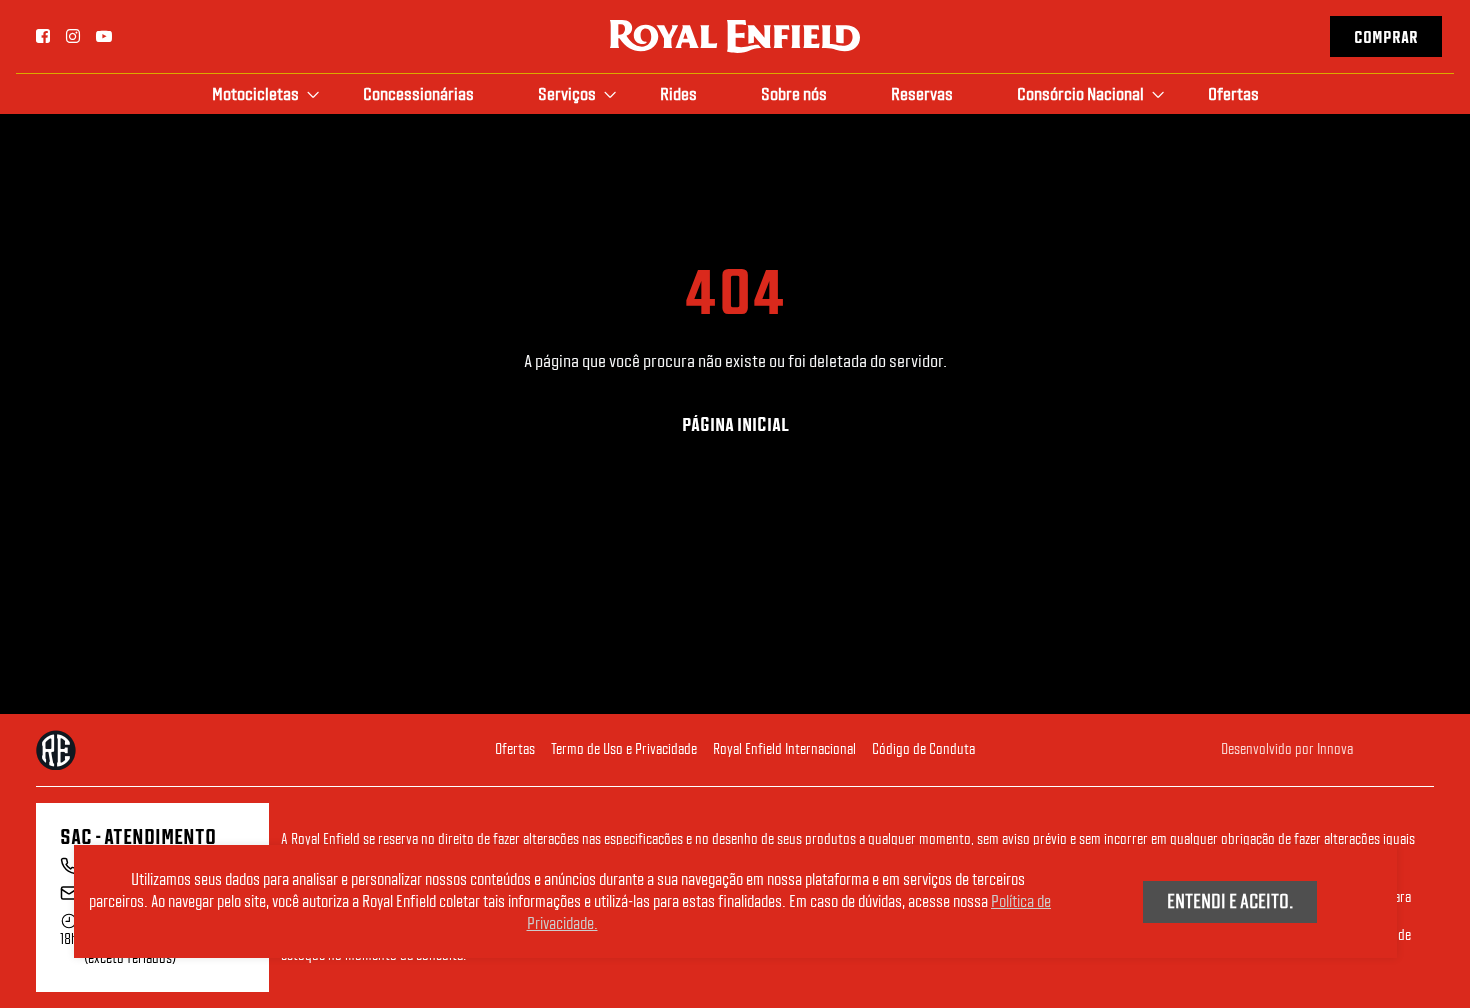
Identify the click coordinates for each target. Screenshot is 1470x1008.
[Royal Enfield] (735, 34)
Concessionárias (418, 93)
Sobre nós (794, 93)
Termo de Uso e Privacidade (624, 749)
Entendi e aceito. (1230, 900)
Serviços (567, 93)
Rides (678, 93)
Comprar (1386, 37)
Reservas (922, 93)
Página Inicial (735, 424)
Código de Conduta (923, 749)
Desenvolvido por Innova (1287, 749)
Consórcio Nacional (1080, 93)
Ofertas (1233, 93)
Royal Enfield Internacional (784, 749)
